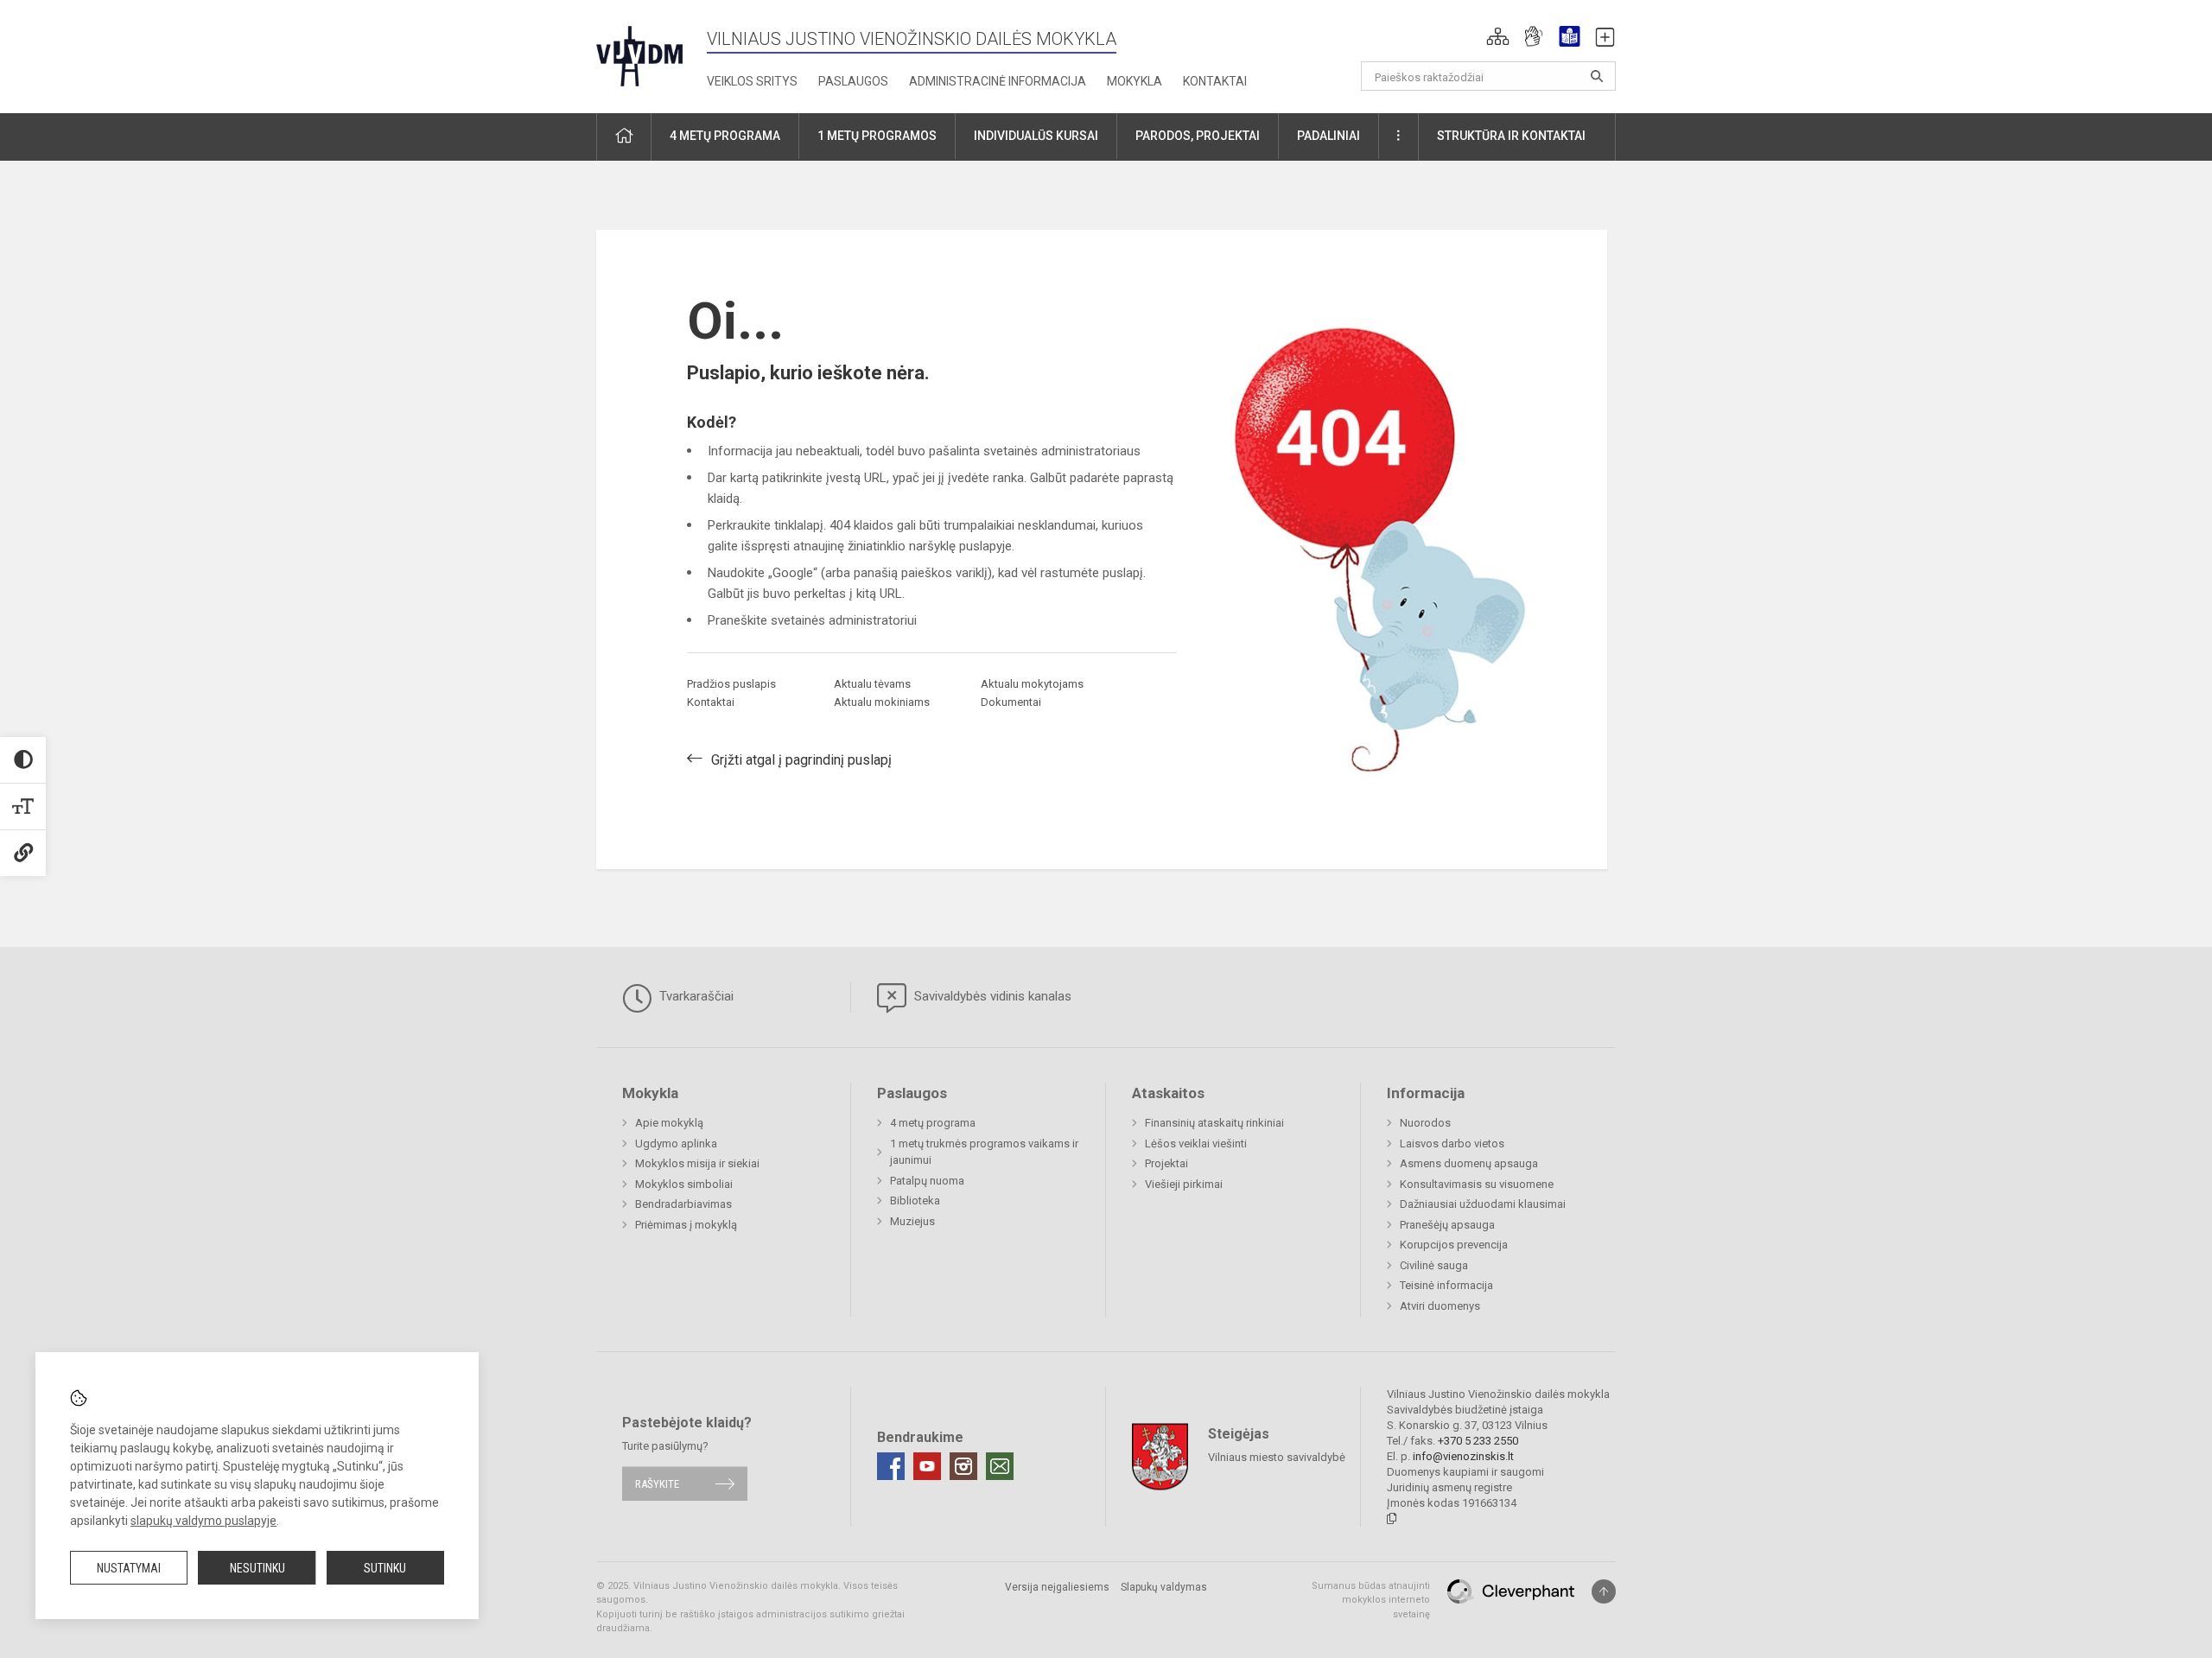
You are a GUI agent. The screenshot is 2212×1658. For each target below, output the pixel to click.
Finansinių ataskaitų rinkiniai (1214, 1123)
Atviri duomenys (1440, 1306)
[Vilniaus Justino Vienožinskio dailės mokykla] (639, 51)
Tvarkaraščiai (695, 996)
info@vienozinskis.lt (1463, 1456)
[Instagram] (963, 1466)
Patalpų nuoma (927, 1181)
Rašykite (657, 1484)
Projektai (1166, 1163)
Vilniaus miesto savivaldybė (1277, 1456)
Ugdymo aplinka (676, 1143)
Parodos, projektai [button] (1198, 136)
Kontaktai (1215, 81)
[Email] (1000, 1466)
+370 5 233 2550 (1478, 1441)
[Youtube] (927, 1466)
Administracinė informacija (998, 81)
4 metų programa (933, 1123)
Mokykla (1135, 81)
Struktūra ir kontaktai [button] (1511, 136)
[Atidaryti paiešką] (1597, 76)
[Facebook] (891, 1466)
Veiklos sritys (752, 81)
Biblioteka (915, 1201)
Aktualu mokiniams (882, 702)
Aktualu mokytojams (1032, 684)
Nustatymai (129, 1568)
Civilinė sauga (1434, 1265)
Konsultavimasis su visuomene (1477, 1184)
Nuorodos (1425, 1123)
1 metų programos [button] (877, 136)
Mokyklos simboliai (684, 1184)
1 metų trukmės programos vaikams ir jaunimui (984, 1152)
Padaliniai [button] (1328, 136)
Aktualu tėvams (872, 684)
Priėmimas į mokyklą (686, 1225)
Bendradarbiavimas (683, 1204)
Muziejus (912, 1221)
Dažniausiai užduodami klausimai (1483, 1204)
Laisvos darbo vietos (1452, 1143)
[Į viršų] (1604, 1591)
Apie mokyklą (669, 1123)
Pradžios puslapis (731, 684)
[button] (1498, 36)
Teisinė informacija (1446, 1285)
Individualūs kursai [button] (1036, 136)
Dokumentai (1011, 702)
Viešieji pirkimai (1184, 1184)
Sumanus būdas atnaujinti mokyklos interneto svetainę (1371, 1600)
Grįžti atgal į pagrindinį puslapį (801, 760)
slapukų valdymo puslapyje (203, 1521)
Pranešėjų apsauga (1447, 1225)
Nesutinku (257, 1568)
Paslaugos (853, 81)
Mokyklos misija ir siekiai (697, 1163)
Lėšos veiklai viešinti (1196, 1143)
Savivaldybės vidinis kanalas (991, 996)
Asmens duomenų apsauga (1469, 1163)
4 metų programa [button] (725, 136)
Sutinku (385, 1568)
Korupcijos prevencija (1454, 1245)
